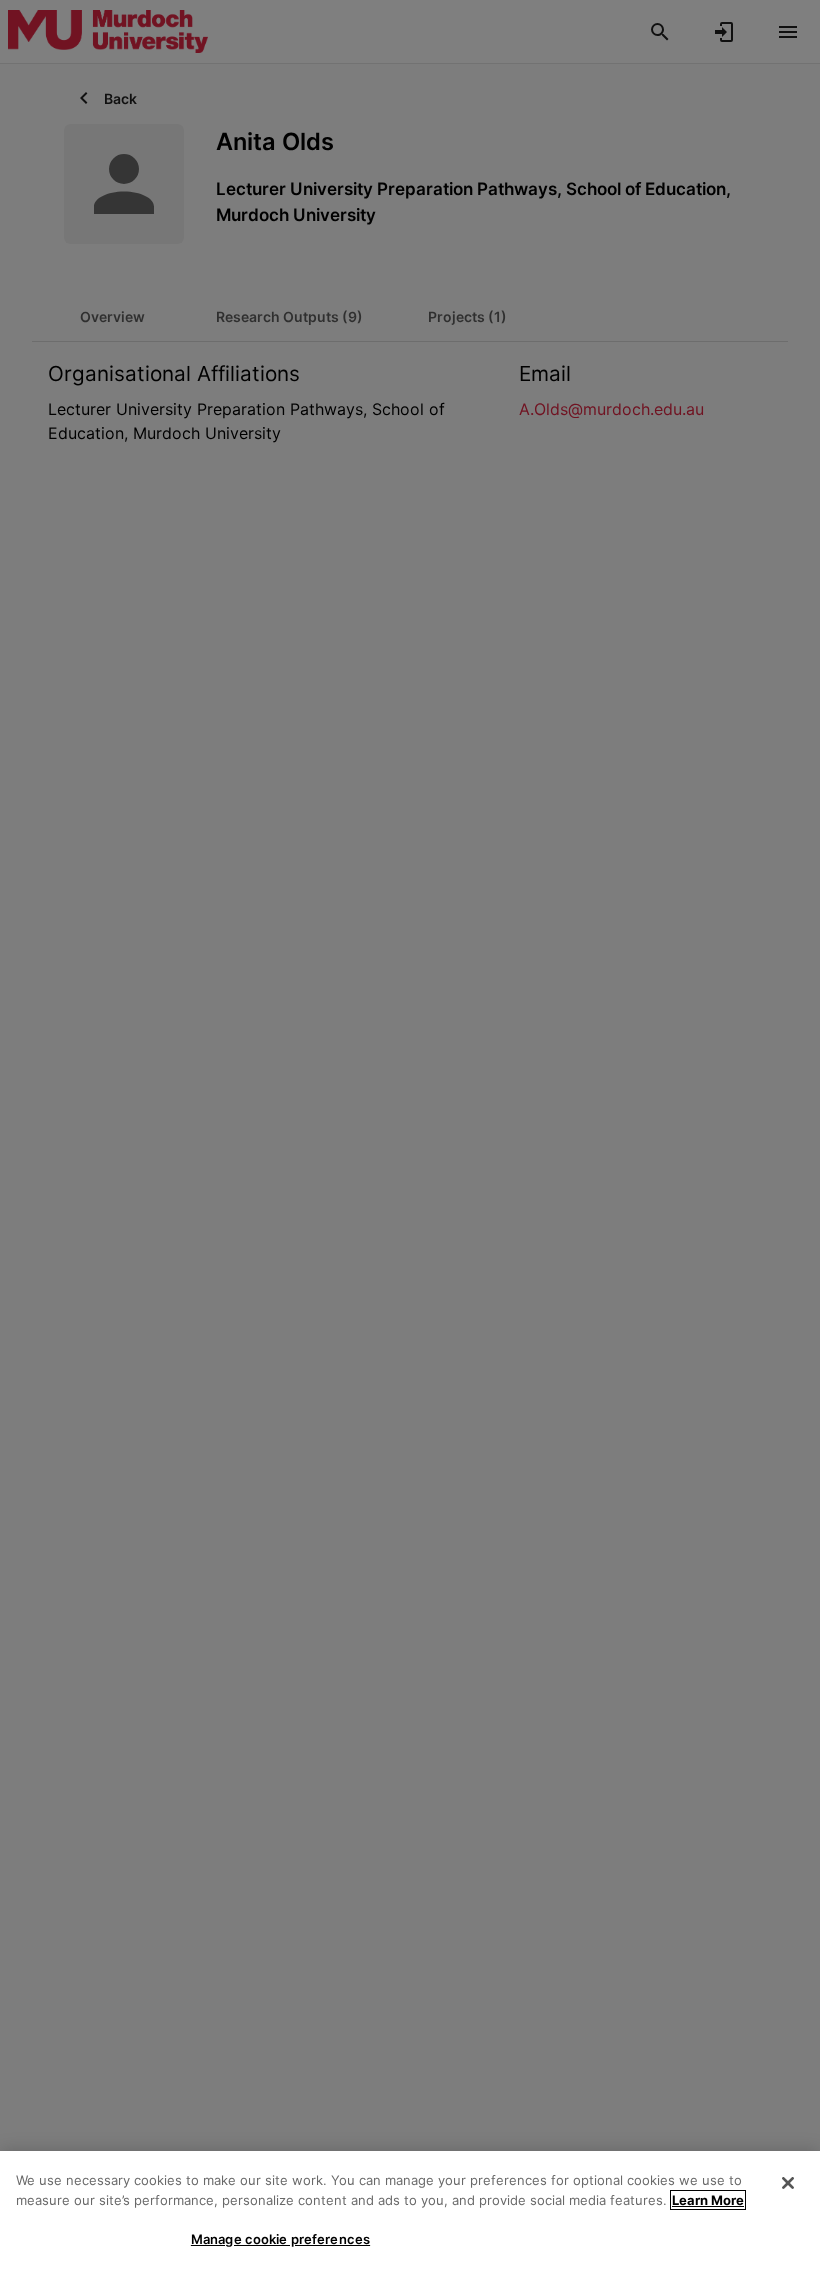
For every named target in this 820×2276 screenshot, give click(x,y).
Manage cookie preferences (280, 2239)
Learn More (708, 2200)
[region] (410, 2213)
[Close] (788, 2183)
